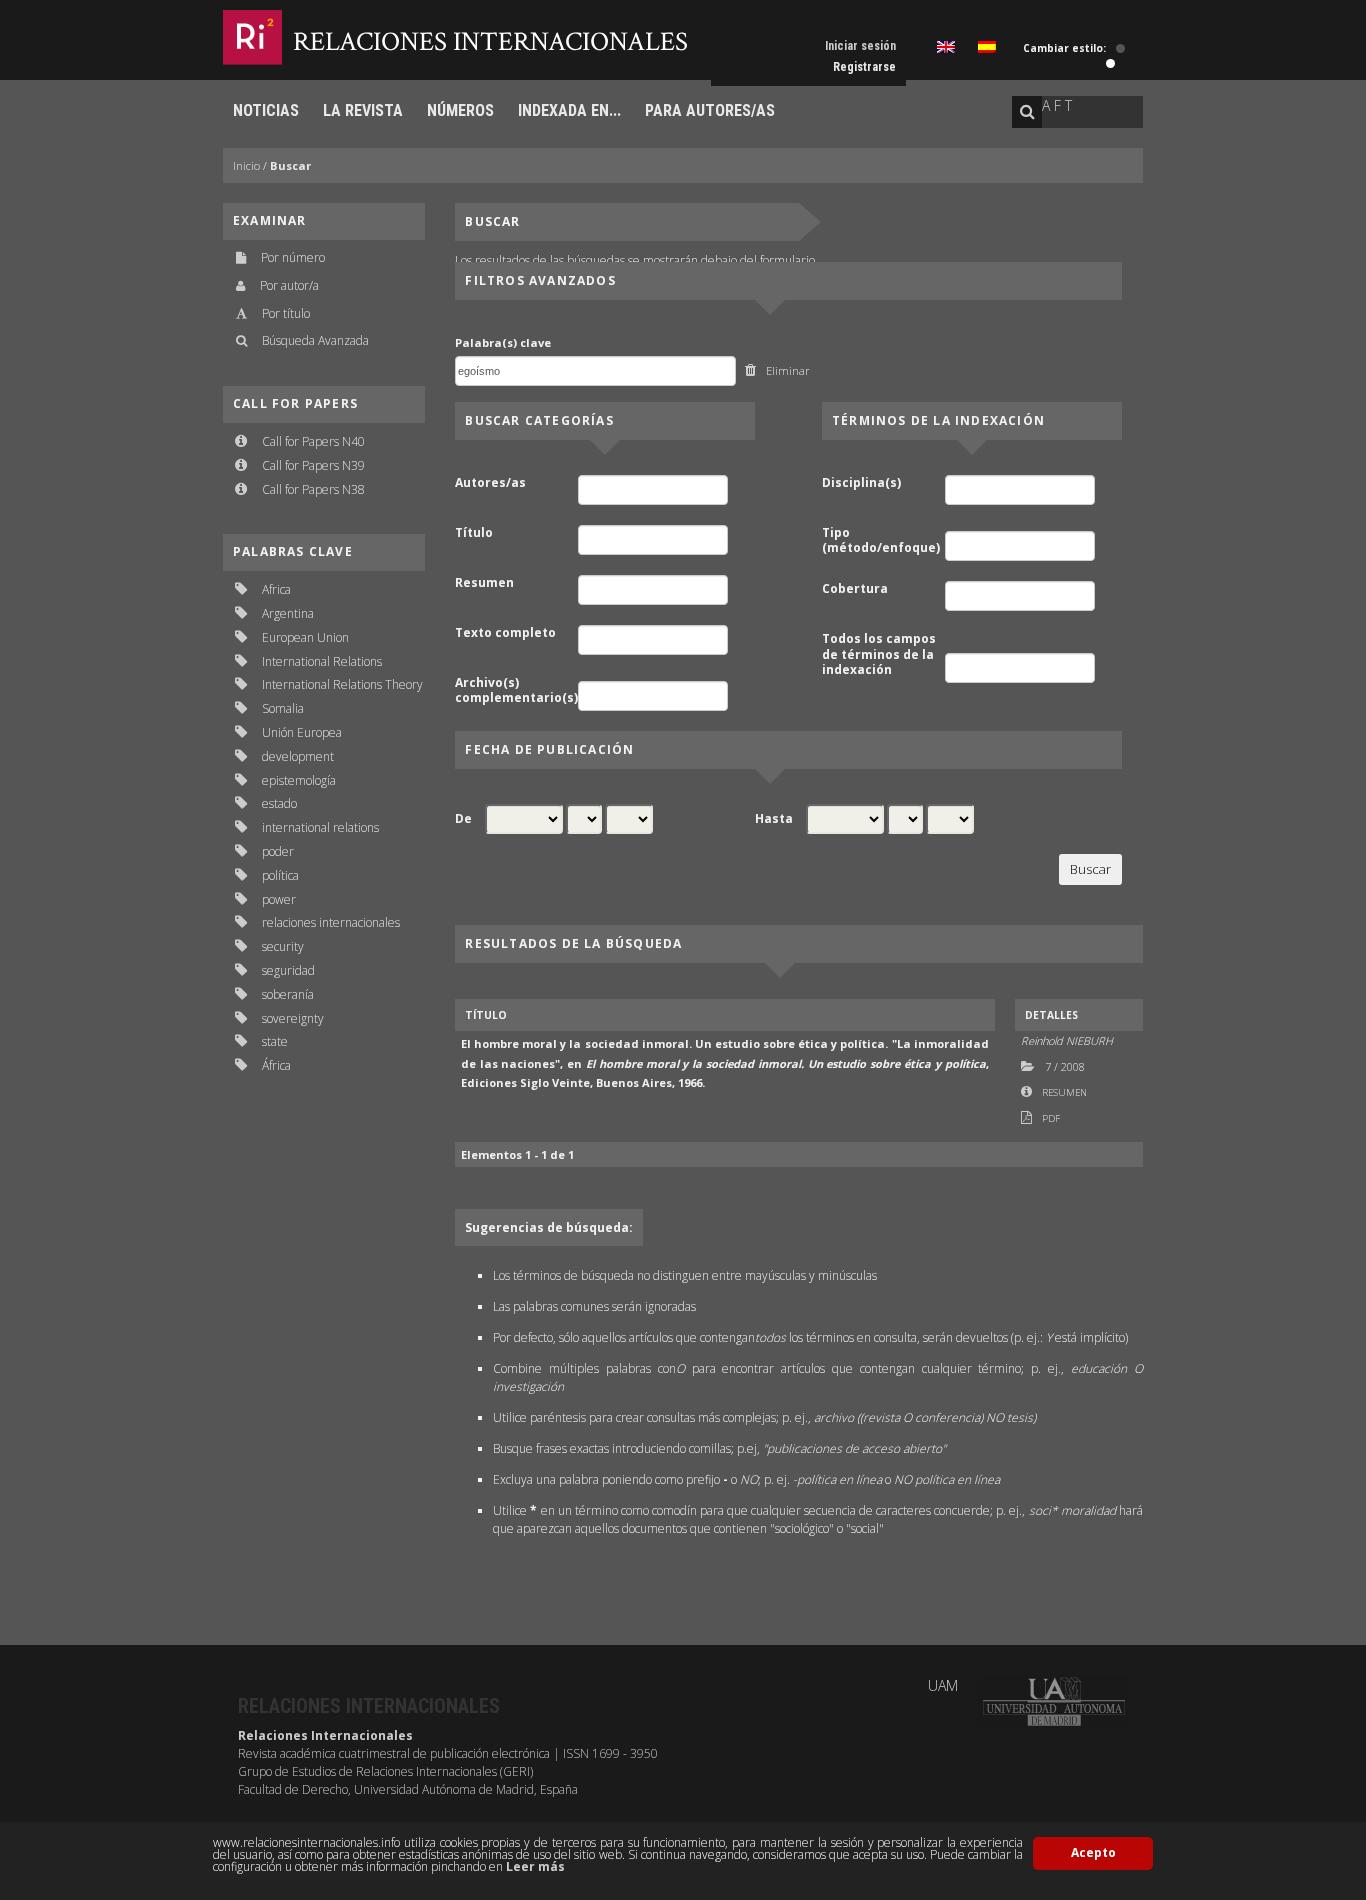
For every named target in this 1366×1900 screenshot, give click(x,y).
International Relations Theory (342, 684)
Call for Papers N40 (313, 441)
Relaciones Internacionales (490, 41)
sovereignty (293, 1018)
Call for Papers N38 (313, 489)
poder (278, 851)
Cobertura (855, 589)
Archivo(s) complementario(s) (515, 690)
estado (279, 803)
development (298, 756)
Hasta (774, 819)
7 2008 (1065, 1066)
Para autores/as (710, 110)
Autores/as (490, 483)
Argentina (288, 613)
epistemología (299, 780)
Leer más (535, 1866)
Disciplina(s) (861, 483)
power (279, 899)
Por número (293, 257)
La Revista (363, 110)
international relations (320, 827)
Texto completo (505, 633)
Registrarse (864, 67)
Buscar (290, 165)
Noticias (266, 110)
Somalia (283, 708)
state (275, 1041)
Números (460, 110)
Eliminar (788, 370)
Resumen (484, 583)
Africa (276, 589)
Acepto (1093, 1852)
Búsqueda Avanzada (315, 340)
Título (474, 533)
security (283, 946)
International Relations (322, 661)
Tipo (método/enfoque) (881, 540)
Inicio (246, 165)
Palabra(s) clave (503, 342)
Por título (286, 313)
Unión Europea (302, 732)
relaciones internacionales (331, 922)
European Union (305, 637)
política (280, 875)
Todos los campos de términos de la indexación (879, 654)
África (276, 1065)
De (463, 819)
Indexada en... (569, 110)
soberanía (288, 994)
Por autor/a (289, 285)
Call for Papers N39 (313, 465)
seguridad (288, 970)
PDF (1051, 1118)
